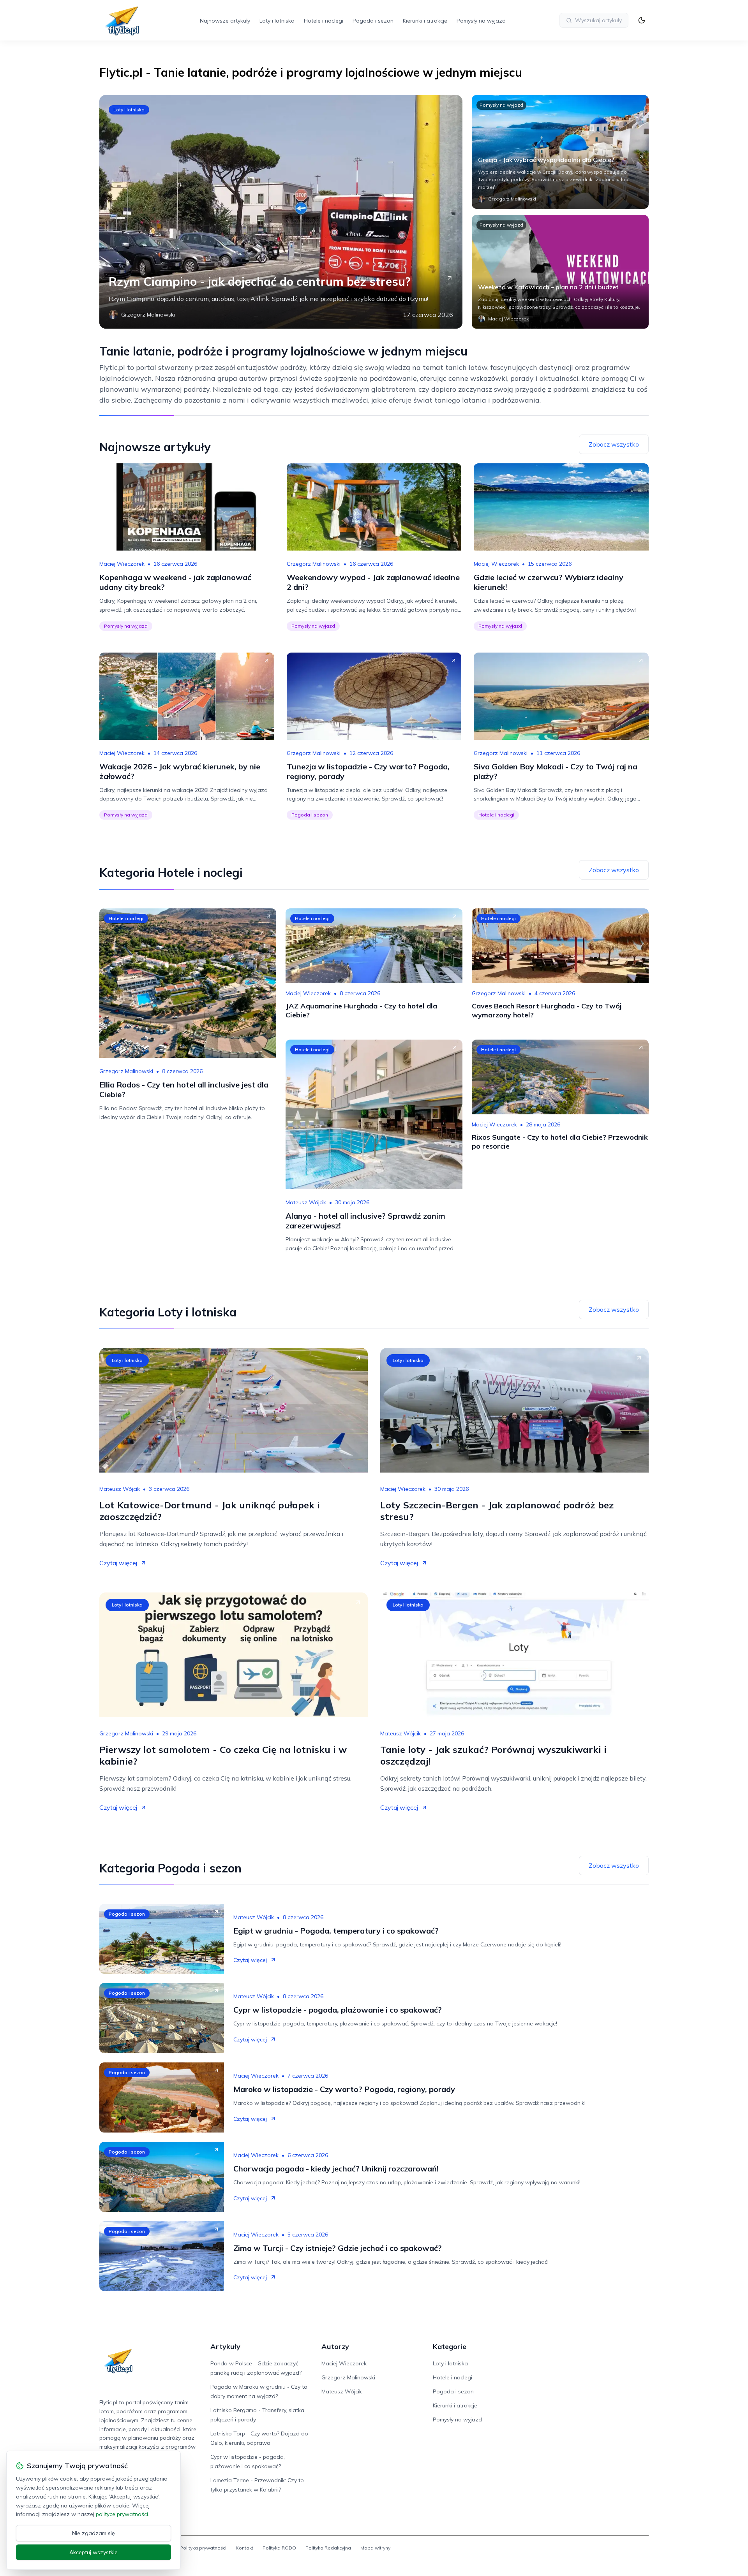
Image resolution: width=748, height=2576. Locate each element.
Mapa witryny (375, 2548)
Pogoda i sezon (373, 21)
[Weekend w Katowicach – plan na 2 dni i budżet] (560, 272)
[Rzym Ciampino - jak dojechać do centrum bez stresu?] (281, 212)
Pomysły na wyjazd (481, 21)
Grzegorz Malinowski (314, 564)
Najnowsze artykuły (225, 21)
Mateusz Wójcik (306, 1202)
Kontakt (244, 2548)
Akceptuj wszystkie (93, 2552)
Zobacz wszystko (614, 444)
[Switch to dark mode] (642, 20)
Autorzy (335, 2346)
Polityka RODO (279, 2548)
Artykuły (225, 2346)
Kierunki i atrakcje (425, 21)
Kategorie (450, 2346)
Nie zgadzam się (93, 2533)
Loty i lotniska (277, 21)
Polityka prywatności (203, 2548)
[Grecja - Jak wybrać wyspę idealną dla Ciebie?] (560, 152)
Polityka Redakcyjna (328, 2548)
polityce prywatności (122, 2514)
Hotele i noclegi (324, 21)
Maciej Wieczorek (122, 564)
